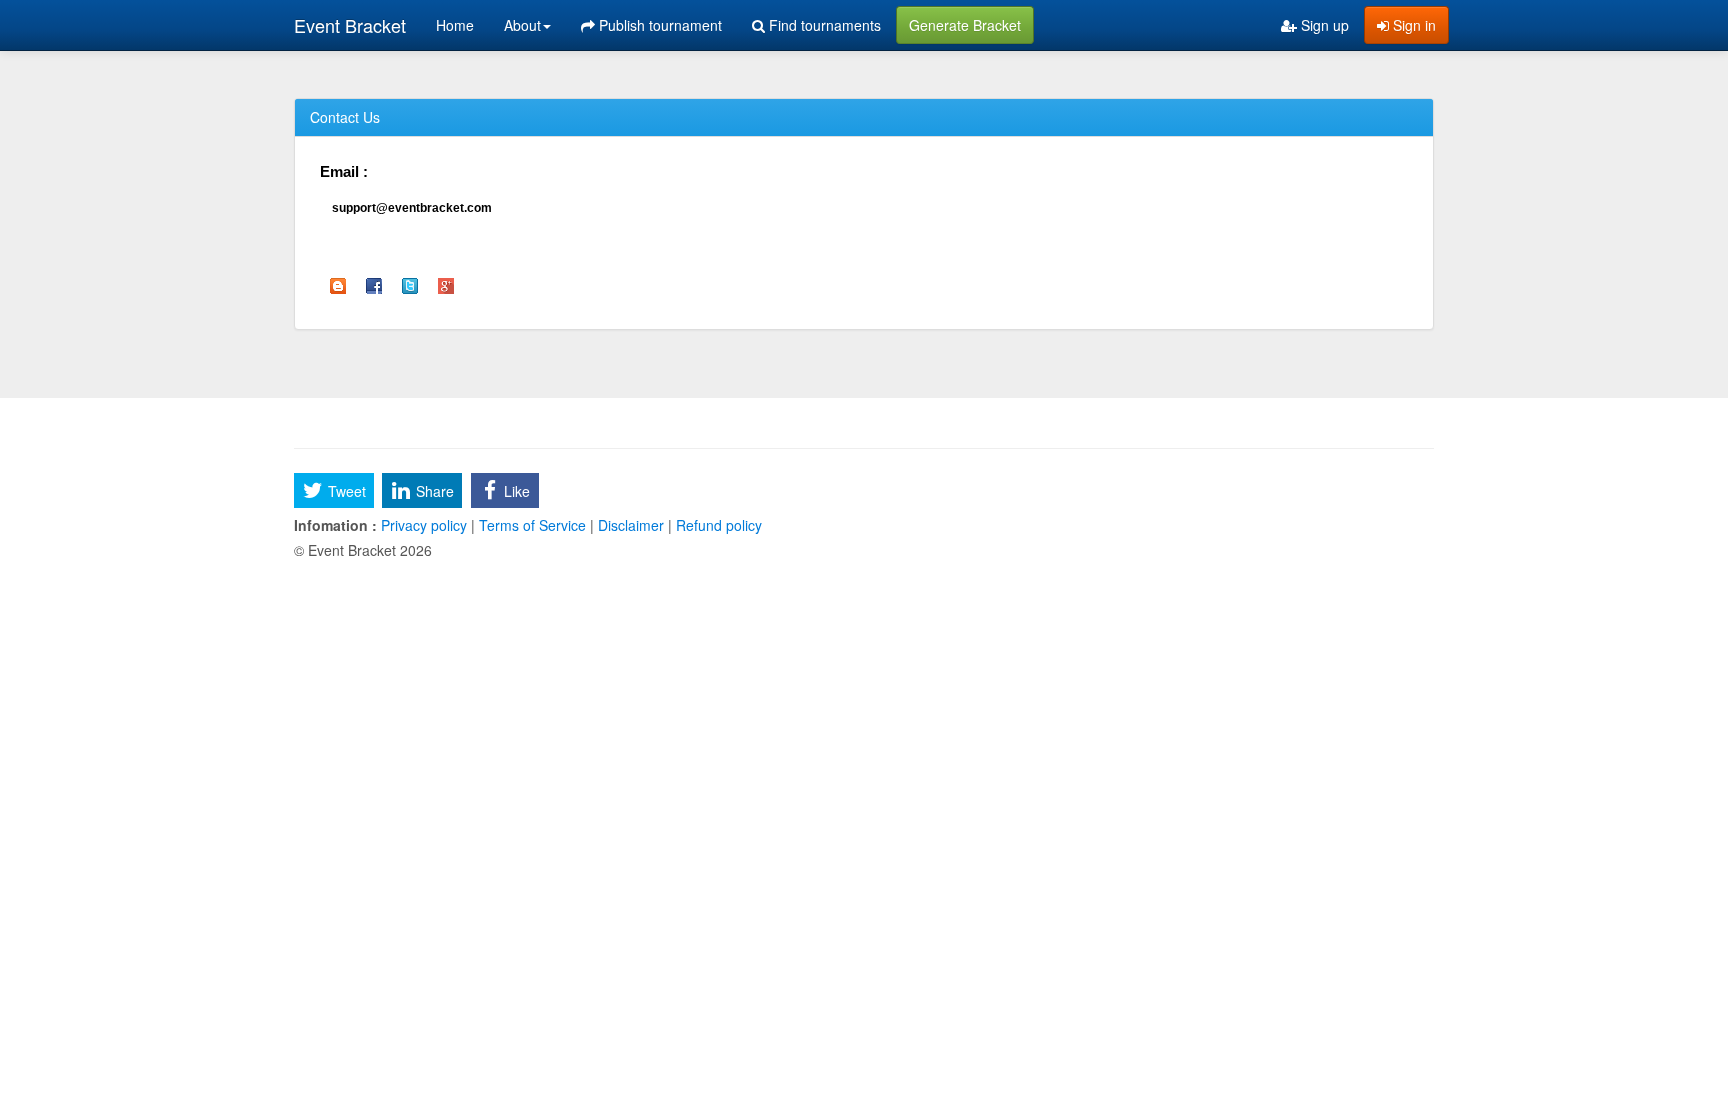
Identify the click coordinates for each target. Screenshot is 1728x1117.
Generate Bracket (965, 25)
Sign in (1412, 25)
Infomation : (335, 525)
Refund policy (717, 525)
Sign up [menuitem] (1323, 25)
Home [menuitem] (455, 25)
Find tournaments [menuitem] (823, 25)
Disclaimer (631, 525)
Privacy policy (424, 525)
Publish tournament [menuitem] (658, 25)
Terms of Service (532, 525)
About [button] (522, 25)
